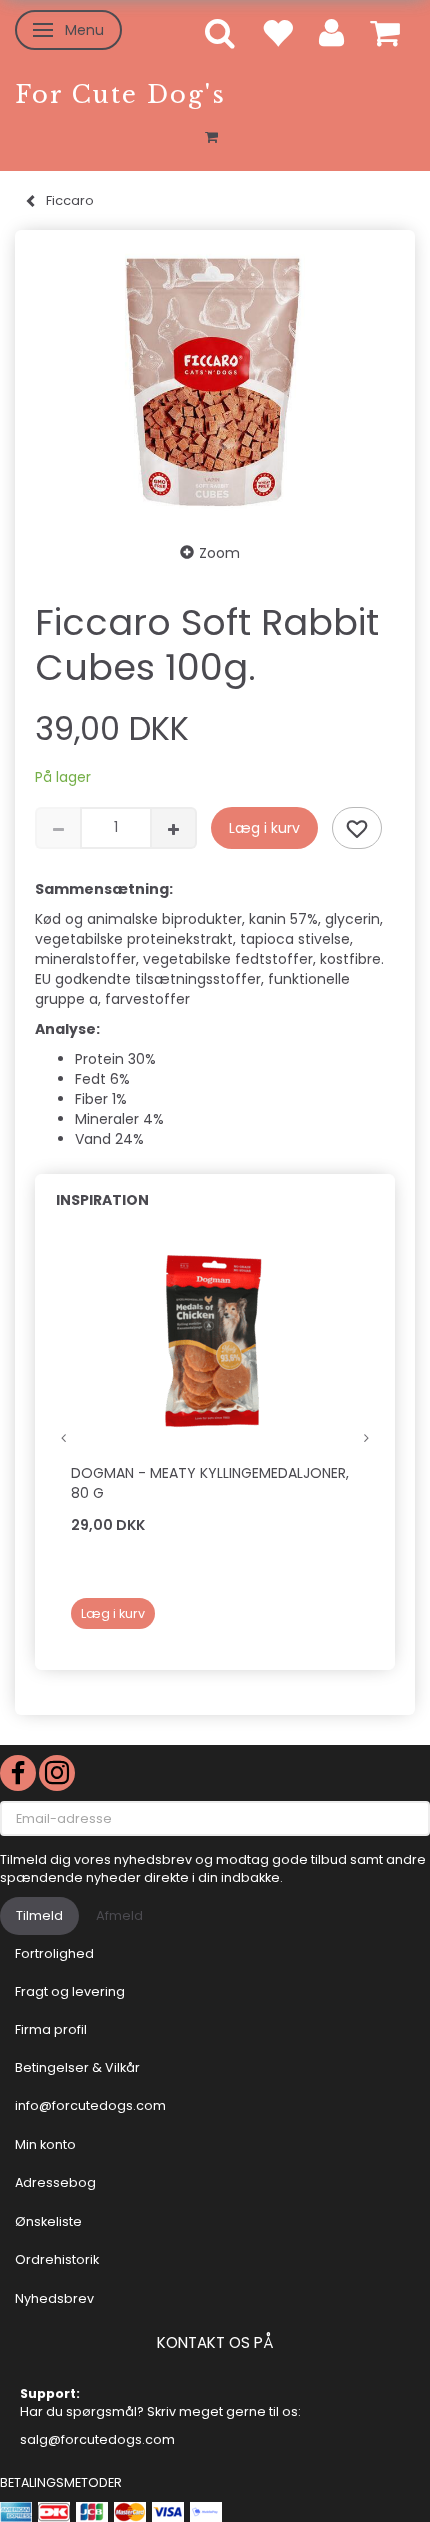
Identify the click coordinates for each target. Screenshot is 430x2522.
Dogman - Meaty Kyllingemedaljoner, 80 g (210, 1483)
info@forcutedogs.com (90, 2105)
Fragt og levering (70, 1991)
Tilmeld (39, 1915)
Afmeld (119, 1915)
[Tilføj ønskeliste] (357, 828)
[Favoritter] (277, 31)
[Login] (331, 31)
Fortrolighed (54, 1953)
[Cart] (385, 31)
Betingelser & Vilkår (77, 2067)
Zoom (219, 553)
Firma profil (51, 2029)
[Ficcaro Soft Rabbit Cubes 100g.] (215, 380)
